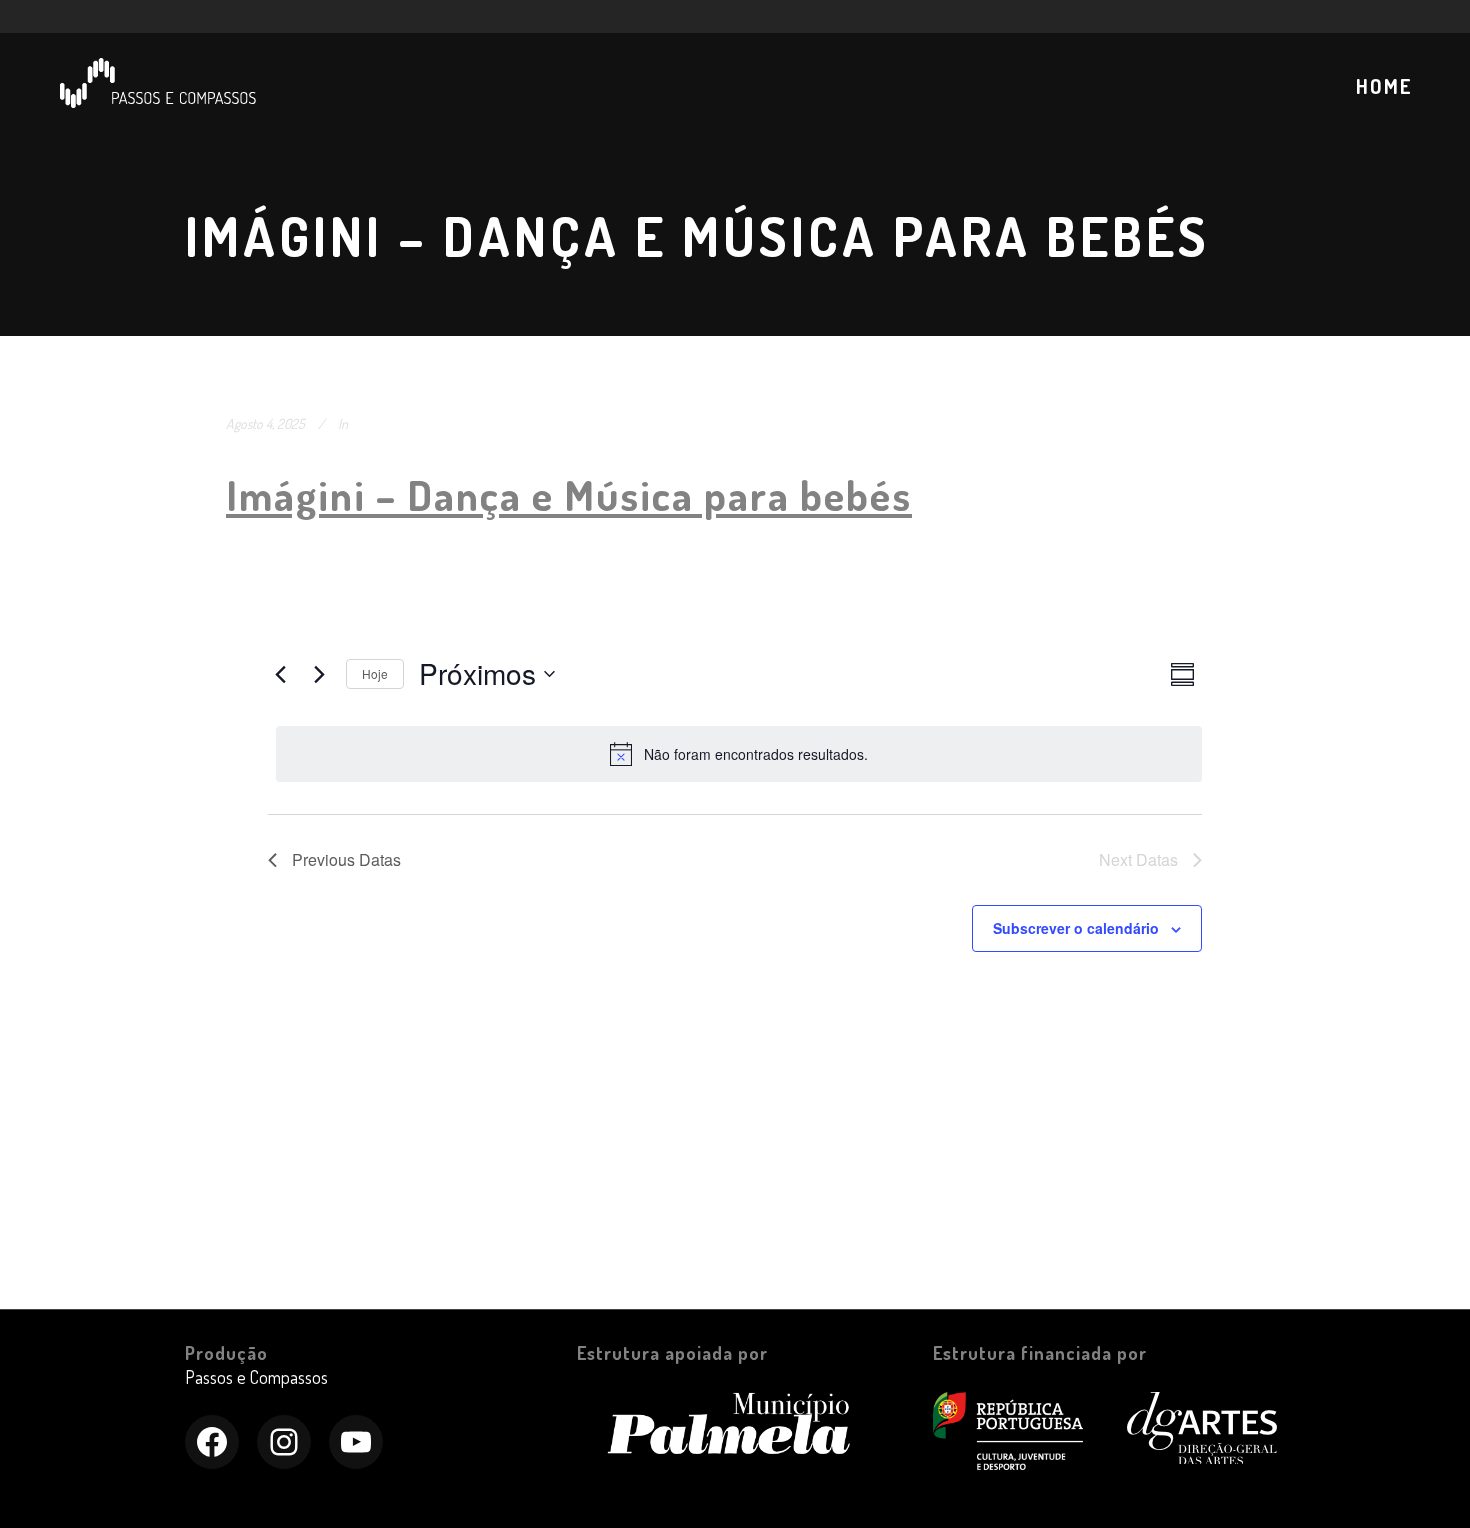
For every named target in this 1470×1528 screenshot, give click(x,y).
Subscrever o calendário (1076, 928)
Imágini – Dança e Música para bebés (569, 494)
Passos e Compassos (256, 1377)
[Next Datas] (319, 674)
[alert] (739, 754)
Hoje (375, 673)
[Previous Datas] (280, 674)
